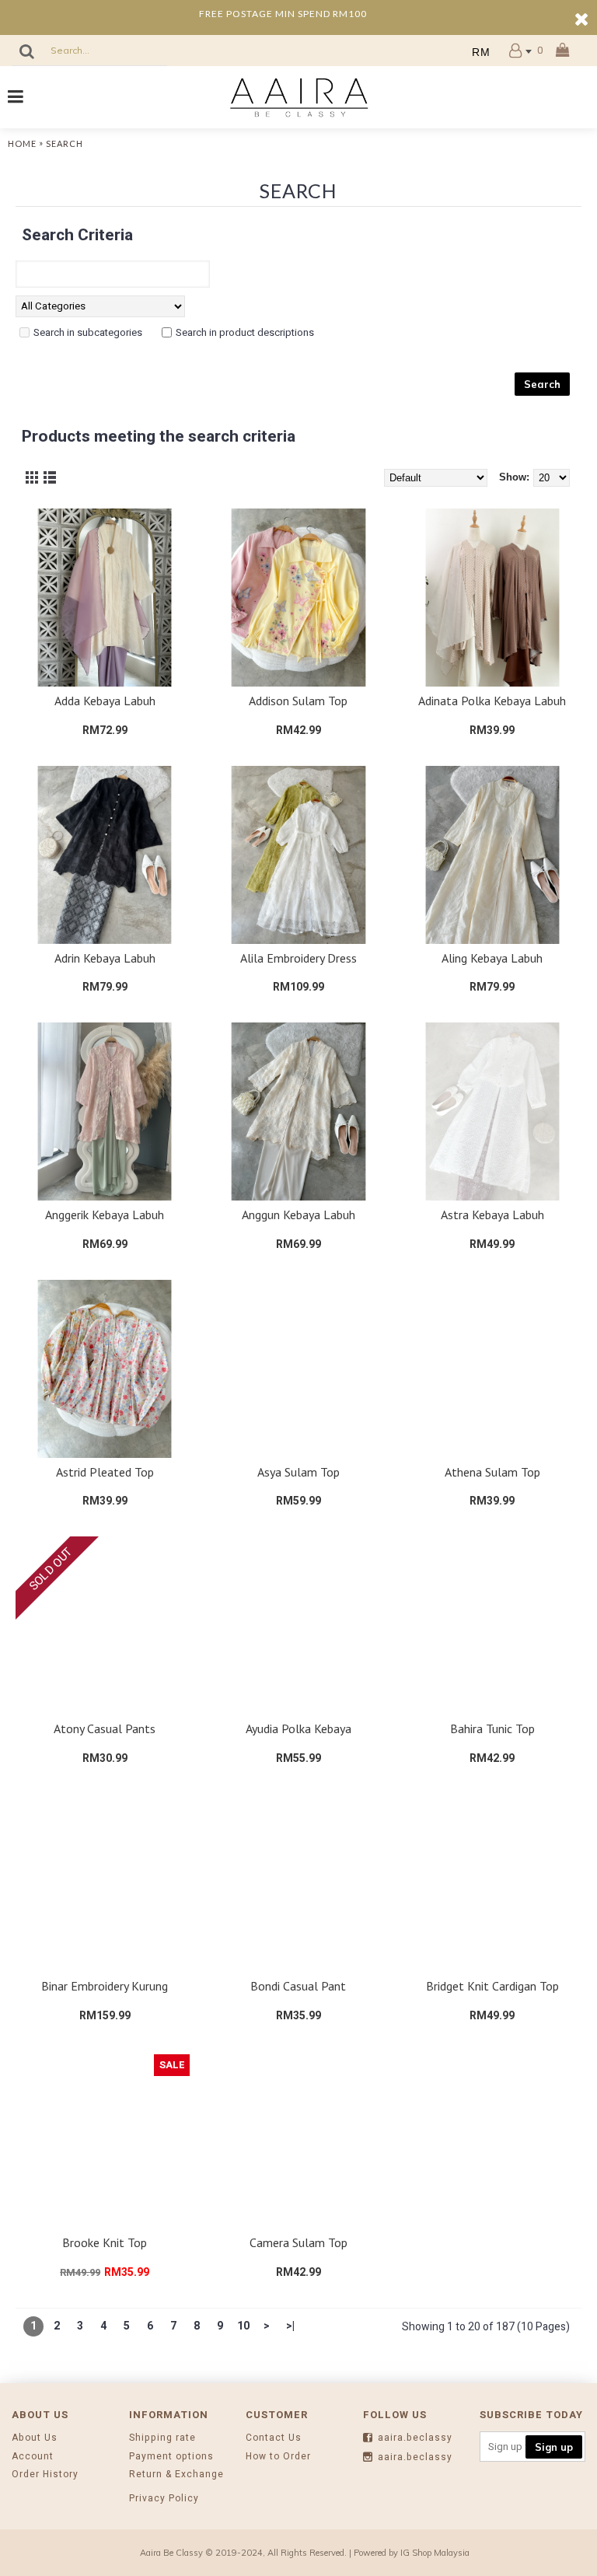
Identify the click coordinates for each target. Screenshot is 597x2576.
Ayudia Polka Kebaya (298, 1728)
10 (243, 2326)
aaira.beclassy (415, 2438)
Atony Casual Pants (105, 1728)
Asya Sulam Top (298, 1472)
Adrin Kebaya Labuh (105, 958)
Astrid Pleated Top (105, 1472)
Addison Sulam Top (298, 701)
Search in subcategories (88, 332)
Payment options (171, 2457)
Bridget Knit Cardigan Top (492, 1986)
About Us (35, 2438)
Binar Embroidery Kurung (105, 1986)
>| (290, 2326)
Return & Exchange (176, 2475)
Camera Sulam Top (298, 2242)
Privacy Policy (164, 2499)
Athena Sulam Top (492, 1472)
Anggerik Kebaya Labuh (105, 1215)
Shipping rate (162, 2438)
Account (33, 2457)
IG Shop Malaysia (435, 2553)
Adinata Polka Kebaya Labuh (492, 701)
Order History (45, 2475)
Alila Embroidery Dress (298, 958)
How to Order (278, 2457)
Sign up (554, 2447)
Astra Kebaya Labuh (492, 1215)
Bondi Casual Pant (298, 1986)
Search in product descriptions (245, 332)
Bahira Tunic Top (492, 1728)
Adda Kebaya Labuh (105, 701)
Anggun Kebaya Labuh (298, 1215)
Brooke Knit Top (105, 2242)
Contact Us (274, 2438)
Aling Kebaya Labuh (492, 958)
